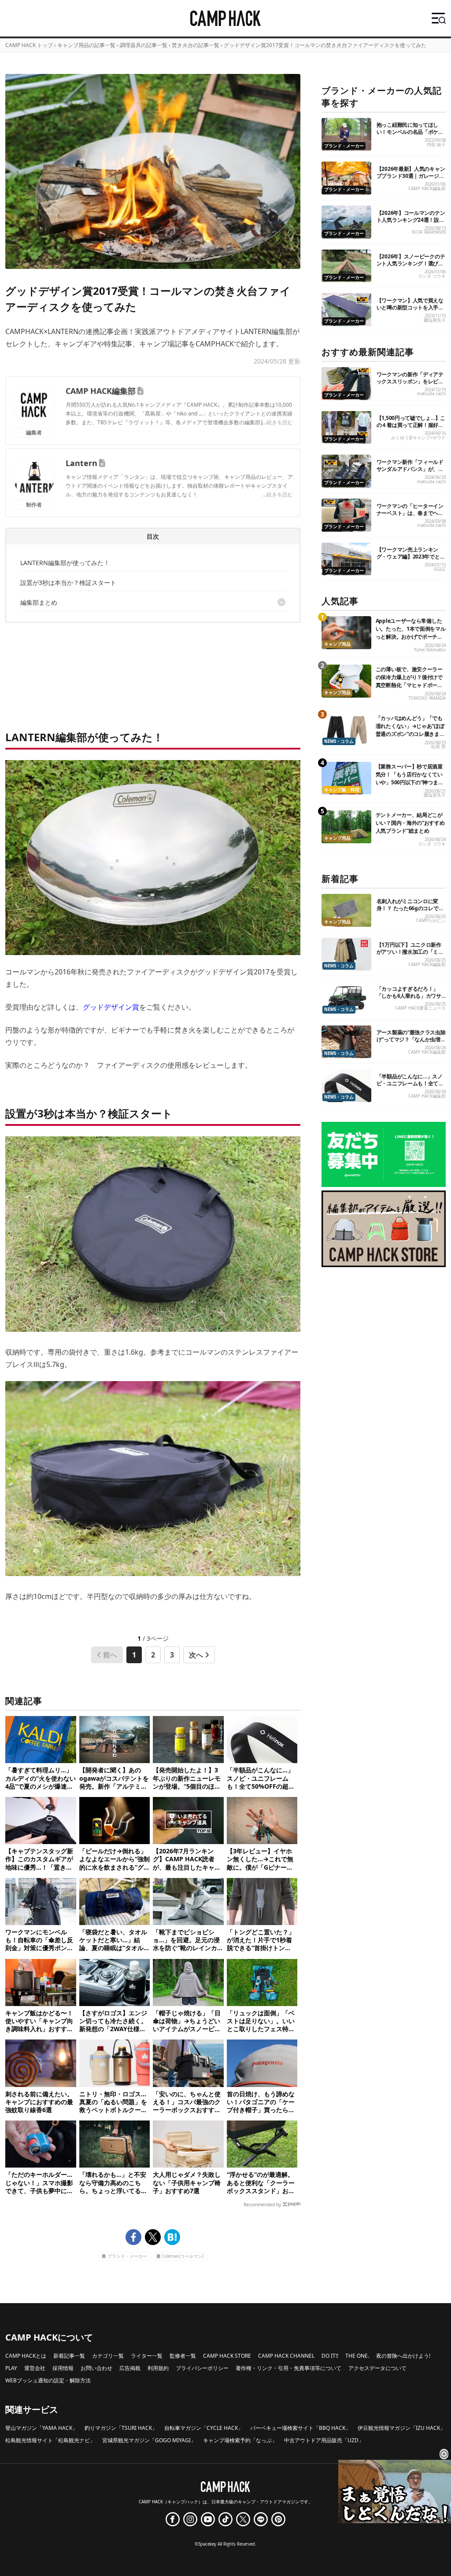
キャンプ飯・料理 (342, 790)
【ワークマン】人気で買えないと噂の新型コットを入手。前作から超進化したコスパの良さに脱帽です (410, 311)
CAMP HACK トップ (29, 45)
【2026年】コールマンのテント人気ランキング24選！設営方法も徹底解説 (411, 220)
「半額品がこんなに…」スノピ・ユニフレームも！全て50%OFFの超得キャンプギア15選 (410, 1087)
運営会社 (35, 2368)
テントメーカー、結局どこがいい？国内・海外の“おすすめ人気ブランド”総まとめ (410, 823)
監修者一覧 (183, 2356)
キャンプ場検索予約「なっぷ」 (240, 2440)
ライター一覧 (147, 2356)
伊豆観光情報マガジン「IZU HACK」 (401, 2428)
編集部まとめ (39, 602)
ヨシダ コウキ (432, 276)
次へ (196, 1655)
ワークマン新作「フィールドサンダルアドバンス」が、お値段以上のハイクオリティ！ (410, 469)
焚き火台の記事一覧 (196, 45)
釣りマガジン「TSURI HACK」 (121, 2428)
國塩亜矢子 (435, 320)
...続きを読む (278, 422)
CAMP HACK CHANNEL (286, 2356)
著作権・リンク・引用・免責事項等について (288, 2368)
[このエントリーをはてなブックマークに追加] (172, 2237)
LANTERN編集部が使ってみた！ (65, 563)
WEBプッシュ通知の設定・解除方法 (48, 2380)
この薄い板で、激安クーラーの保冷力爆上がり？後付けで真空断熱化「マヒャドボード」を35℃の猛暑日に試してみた (410, 685)
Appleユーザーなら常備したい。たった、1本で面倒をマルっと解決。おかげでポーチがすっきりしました (411, 633)
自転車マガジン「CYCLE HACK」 (204, 2428)
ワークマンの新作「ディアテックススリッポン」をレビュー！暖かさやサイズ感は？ (410, 381)
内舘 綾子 (436, 145)
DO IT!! (330, 2356)
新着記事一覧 (69, 2356)
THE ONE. (357, 2356)
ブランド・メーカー (127, 2256)
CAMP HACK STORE (227, 2356)
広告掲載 (130, 2368)
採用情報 (63, 2368)
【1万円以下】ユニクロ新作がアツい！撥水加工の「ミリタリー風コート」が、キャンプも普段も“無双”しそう (410, 955)
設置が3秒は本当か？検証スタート (68, 582)
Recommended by (262, 2205)
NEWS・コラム (339, 741)
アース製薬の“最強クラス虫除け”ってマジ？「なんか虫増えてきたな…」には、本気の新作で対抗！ (411, 1043)
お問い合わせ (96, 2368)
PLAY (11, 2368)
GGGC (440, 569)
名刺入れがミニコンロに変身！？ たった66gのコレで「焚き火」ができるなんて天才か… (410, 912)
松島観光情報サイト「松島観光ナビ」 (50, 2440)
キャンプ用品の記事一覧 (86, 45)
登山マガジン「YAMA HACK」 (41, 2428)
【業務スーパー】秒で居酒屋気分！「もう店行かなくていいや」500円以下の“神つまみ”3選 (409, 778)
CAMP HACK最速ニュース (420, 1008)
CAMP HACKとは (26, 2356)
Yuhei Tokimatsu (430, 650)
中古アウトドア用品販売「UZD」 (324, 2440)
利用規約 (158, 2368)
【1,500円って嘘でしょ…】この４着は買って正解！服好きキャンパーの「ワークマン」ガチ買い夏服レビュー (411, 428)
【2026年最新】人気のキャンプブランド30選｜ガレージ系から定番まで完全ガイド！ (411, 176)
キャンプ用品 (337, 644)
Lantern (81, 463)
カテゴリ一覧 (108, 2356)
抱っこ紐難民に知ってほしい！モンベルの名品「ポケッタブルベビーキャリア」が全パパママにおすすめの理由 (410, 135)
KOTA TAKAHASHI (429, 232)
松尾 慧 (438, 747)
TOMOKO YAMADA (427, 698)
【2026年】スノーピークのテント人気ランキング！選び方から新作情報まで (411, 263)
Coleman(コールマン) (183, 2256)
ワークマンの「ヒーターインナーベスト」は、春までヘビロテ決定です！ (410, 513)
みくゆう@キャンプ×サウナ (418, 438)
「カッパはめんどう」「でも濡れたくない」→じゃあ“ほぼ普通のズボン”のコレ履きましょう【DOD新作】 (410, 730)
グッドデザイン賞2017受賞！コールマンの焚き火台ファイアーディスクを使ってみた (325, 45)
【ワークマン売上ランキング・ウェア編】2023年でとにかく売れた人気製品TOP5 (411, 557)
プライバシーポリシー (202, 2368)
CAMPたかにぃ (431, 921)
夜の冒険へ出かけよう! (403, 2356)
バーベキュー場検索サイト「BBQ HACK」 (300, 2428)
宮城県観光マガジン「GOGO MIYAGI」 (149, 2440)
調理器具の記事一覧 (144, 45)
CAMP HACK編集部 (101, 391)
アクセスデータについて (377, 2368)
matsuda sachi (431, 394)
